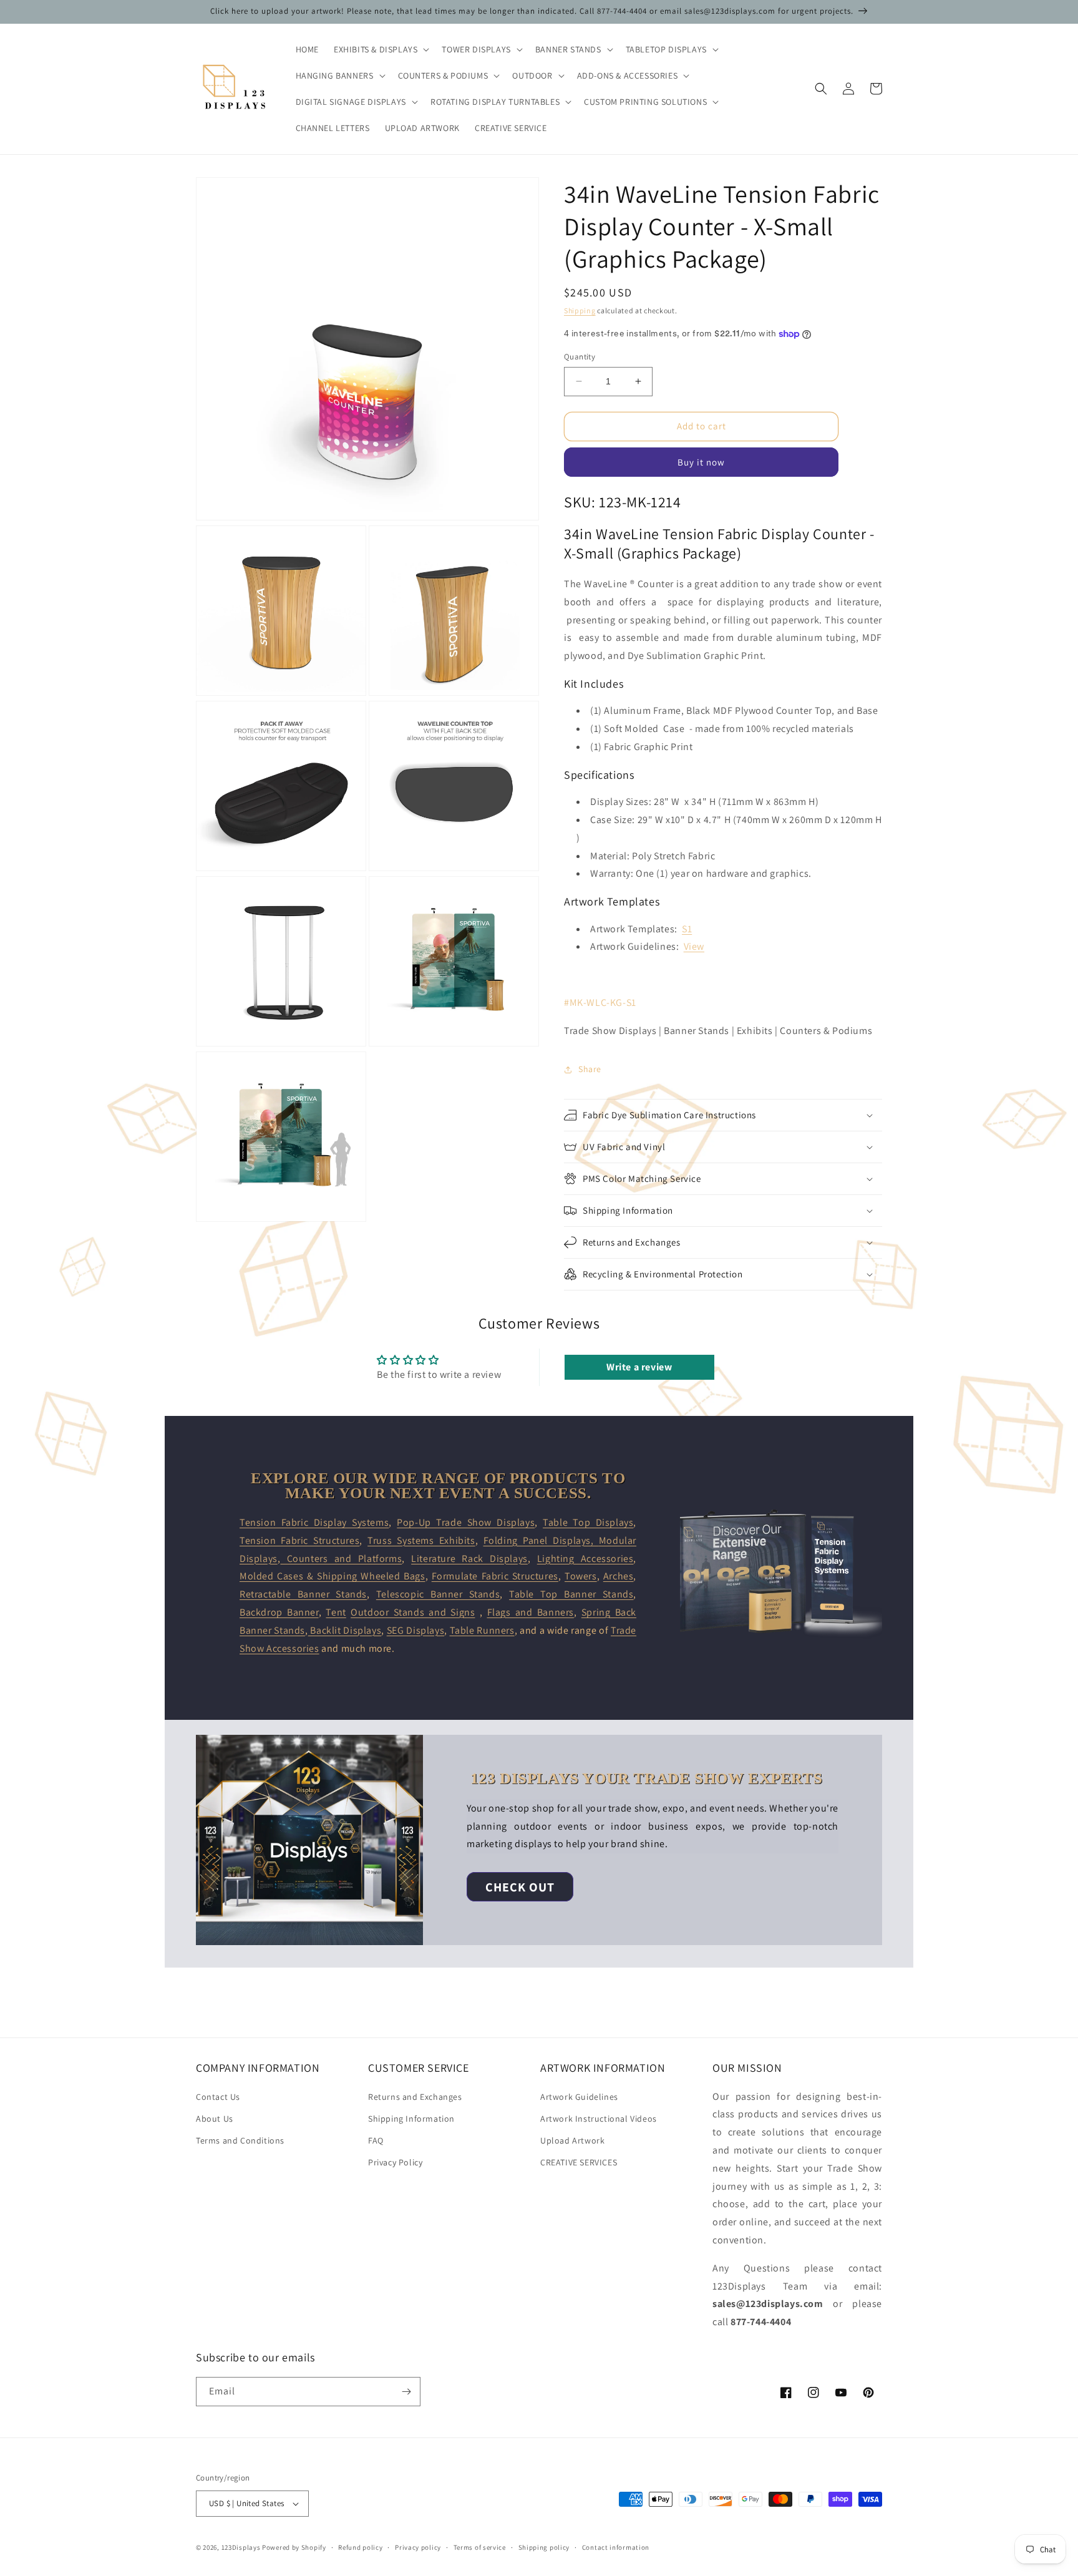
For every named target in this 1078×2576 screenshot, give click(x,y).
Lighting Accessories (585, 1559)
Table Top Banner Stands (571, 1594)
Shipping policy (544, 2547)
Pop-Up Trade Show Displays (466, 1522)
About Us (215, 2119)
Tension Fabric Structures (299, 1540)
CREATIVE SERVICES (579, 2162)
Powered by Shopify (294, 2547)
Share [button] (590, 1069)
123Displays (241, 2547)
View (694, 946)
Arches (619, 1576)
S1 (687, 929)
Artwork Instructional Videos (599, 2119)
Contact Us (218, 2097)
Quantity (580, 357)
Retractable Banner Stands (303, 1594)
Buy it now (701, 462)
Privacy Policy (395, 2162)
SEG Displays (415, 1630)
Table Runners (482, 1630)
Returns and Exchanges (415, 2097)
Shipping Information (411, 2119)
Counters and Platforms (341, 1559)
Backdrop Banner (279, 1612)
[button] (380, 49)
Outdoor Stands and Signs (413, 1612)
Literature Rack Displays (469, 1559)
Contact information (616, 2547)
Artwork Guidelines (579, 2097)
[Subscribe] (406, 2392)
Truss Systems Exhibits (421, 1540)
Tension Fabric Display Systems (314, 1522)
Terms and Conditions (240, 2140)
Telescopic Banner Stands (438, 1594)
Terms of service (480, 2547)
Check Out (520, 1887)
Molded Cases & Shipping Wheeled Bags (333, 1576)
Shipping (580, 310)
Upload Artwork (572, 2140)
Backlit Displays (345, 1630)
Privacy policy (418, 2547)
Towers (581, 1576)
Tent (336, 1612)
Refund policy (360, 2547)
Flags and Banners (531, 1612)
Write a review (639, 1367)
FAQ (376, 2140)
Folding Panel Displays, (541, 1540)
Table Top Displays (588, 1522)
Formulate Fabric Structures (495, 1576)
